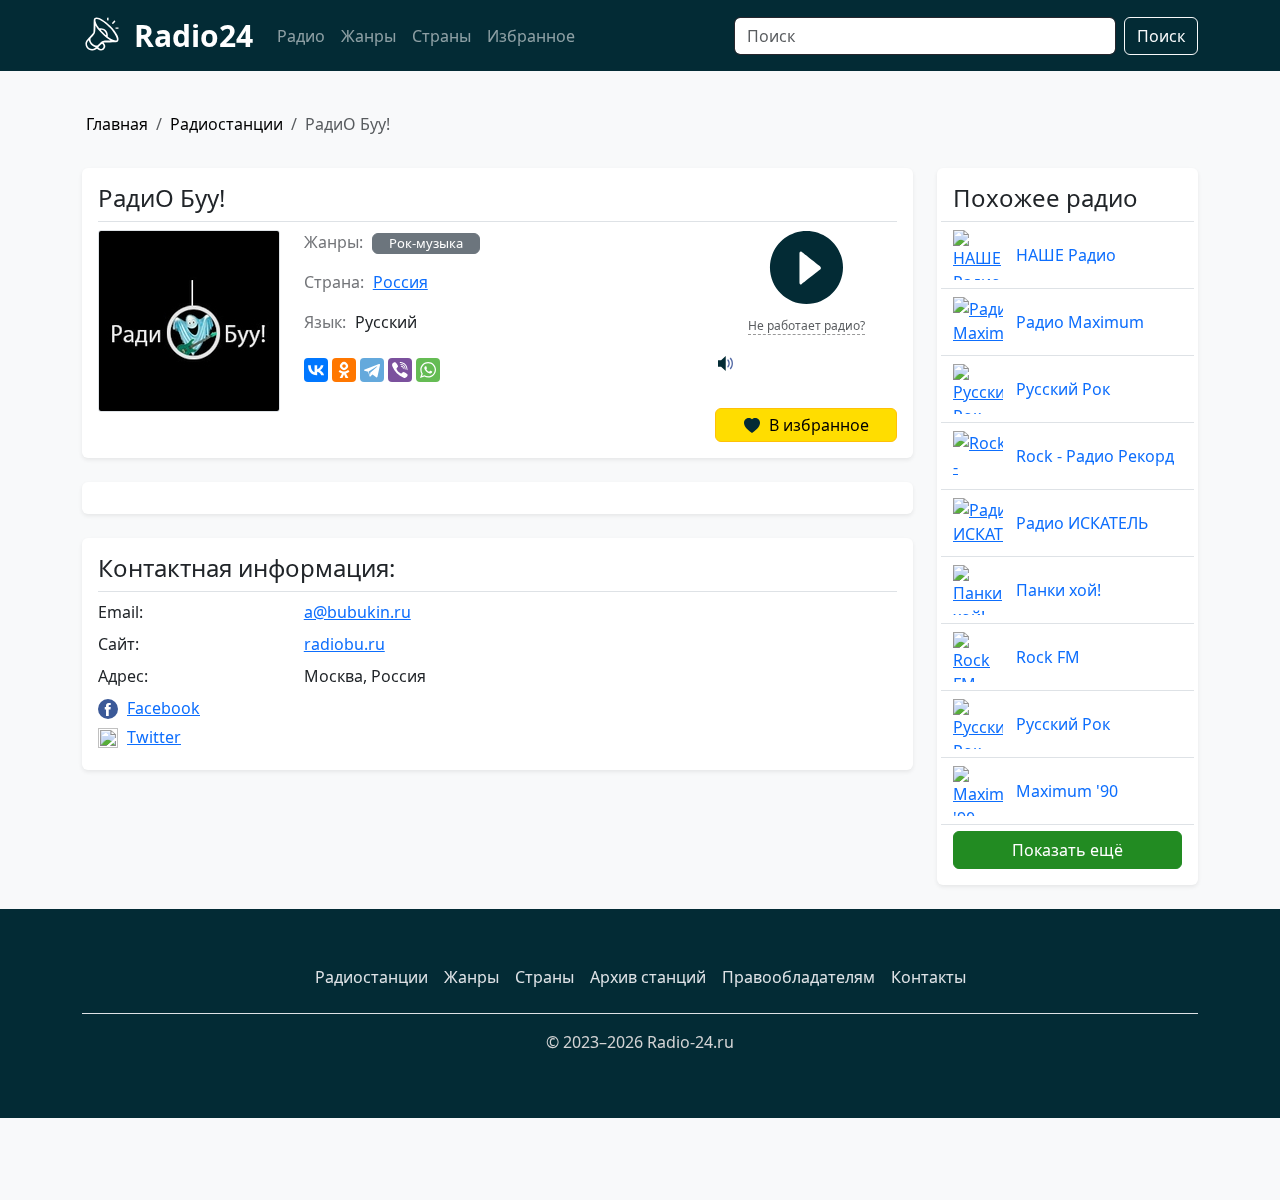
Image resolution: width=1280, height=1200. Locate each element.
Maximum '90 (1067, 791)
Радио (301, 36)
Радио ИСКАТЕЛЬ (1082, 523)
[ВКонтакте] (316, 370)
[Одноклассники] (344, 370)
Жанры (368, 36)
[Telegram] (372, 370)
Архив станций (648, 977)
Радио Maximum (1080, 322)
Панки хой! (1058, 590)
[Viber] (400, 370)
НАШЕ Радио (1066, 255)
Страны (441, 36)
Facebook (163, 708)
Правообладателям (798, 977)
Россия (400, 282)
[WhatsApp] (428, 370)
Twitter (154, 737)
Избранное (531, 36)
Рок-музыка (426, 243)
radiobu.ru (344, 644)
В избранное (817, 425)
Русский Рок (1063, 389)
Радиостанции (226, 124)
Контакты (928, 977)
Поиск (1161, 36)
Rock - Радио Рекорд (1095, 456)
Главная (117, 124)
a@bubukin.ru (357, 612)
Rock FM (1048, 657)
